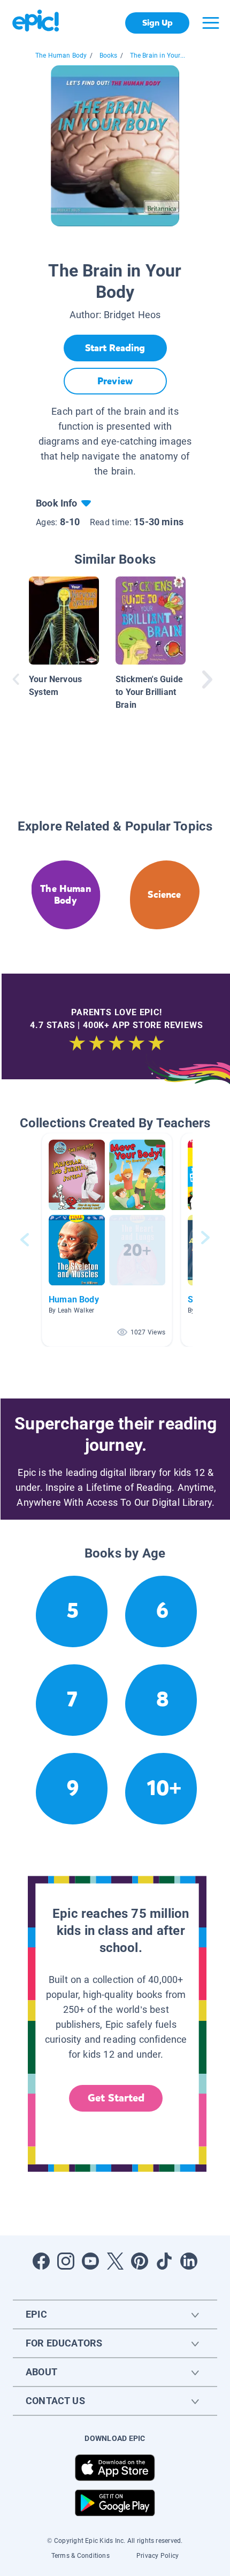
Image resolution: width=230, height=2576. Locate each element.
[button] (107, 1240)
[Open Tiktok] (164, 2261)
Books (109, 56)
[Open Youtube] (90, 2261)
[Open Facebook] (41, 2261)
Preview (115, 381)
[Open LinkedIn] (189, 2261)
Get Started (116, 2098)
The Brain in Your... (158, 56)
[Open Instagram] (66, 2261)
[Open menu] (211, 23)
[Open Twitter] (115, 2261)
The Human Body (61, 56)
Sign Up (158, 23)
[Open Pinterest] (140, 2261)
